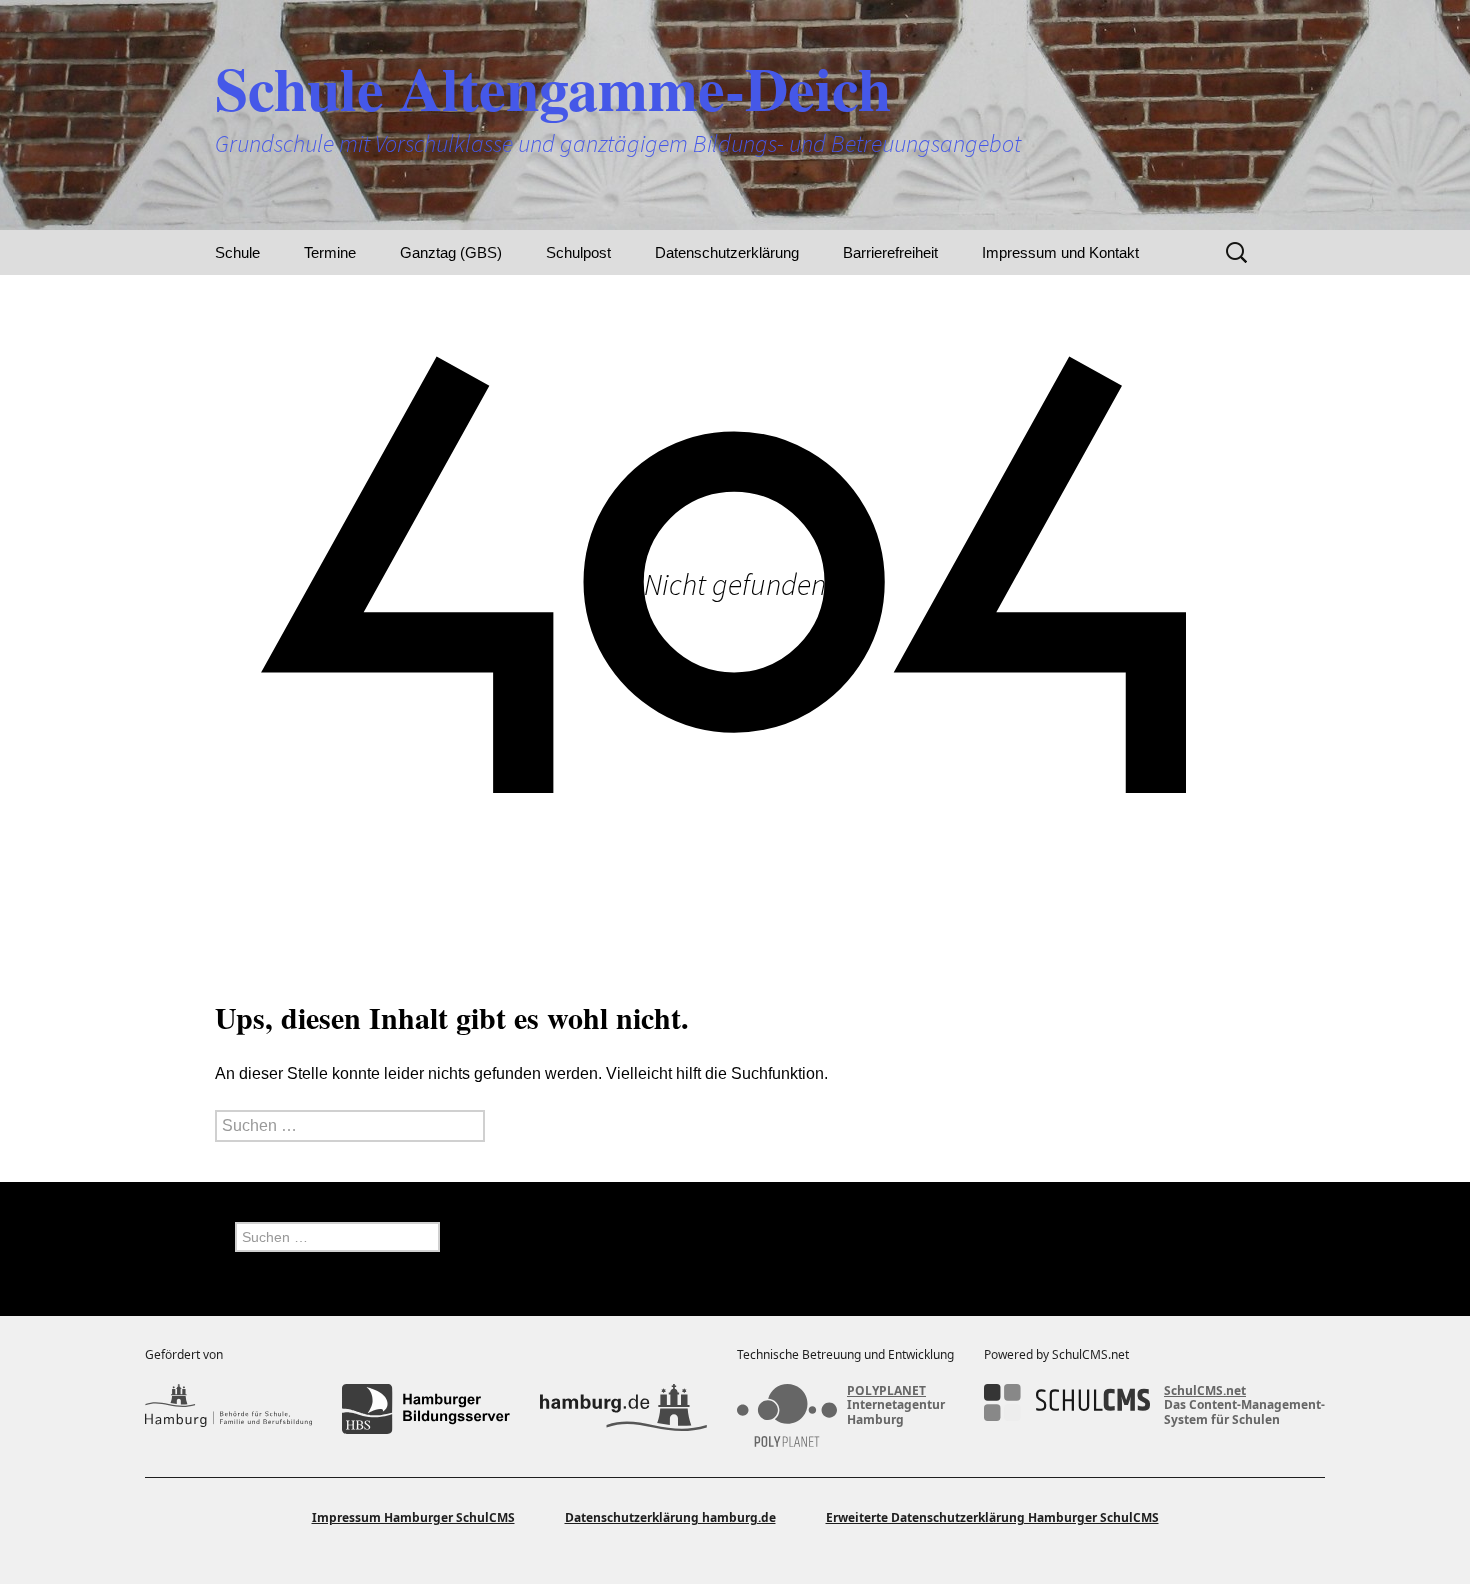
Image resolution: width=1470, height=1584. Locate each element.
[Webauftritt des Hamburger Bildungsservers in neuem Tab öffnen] (425, 1409)
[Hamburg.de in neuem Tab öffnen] (623, 1409)
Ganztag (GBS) (451, 252)
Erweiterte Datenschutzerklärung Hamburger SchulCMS (992, 1517)
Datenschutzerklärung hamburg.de (670, 1517)
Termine (330, 252)
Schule (237, 252)
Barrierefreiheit (890, 252)
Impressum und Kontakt (1060, 252)
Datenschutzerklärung (727, 252)
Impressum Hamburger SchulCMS (413, 1517)
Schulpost (578, 252)
